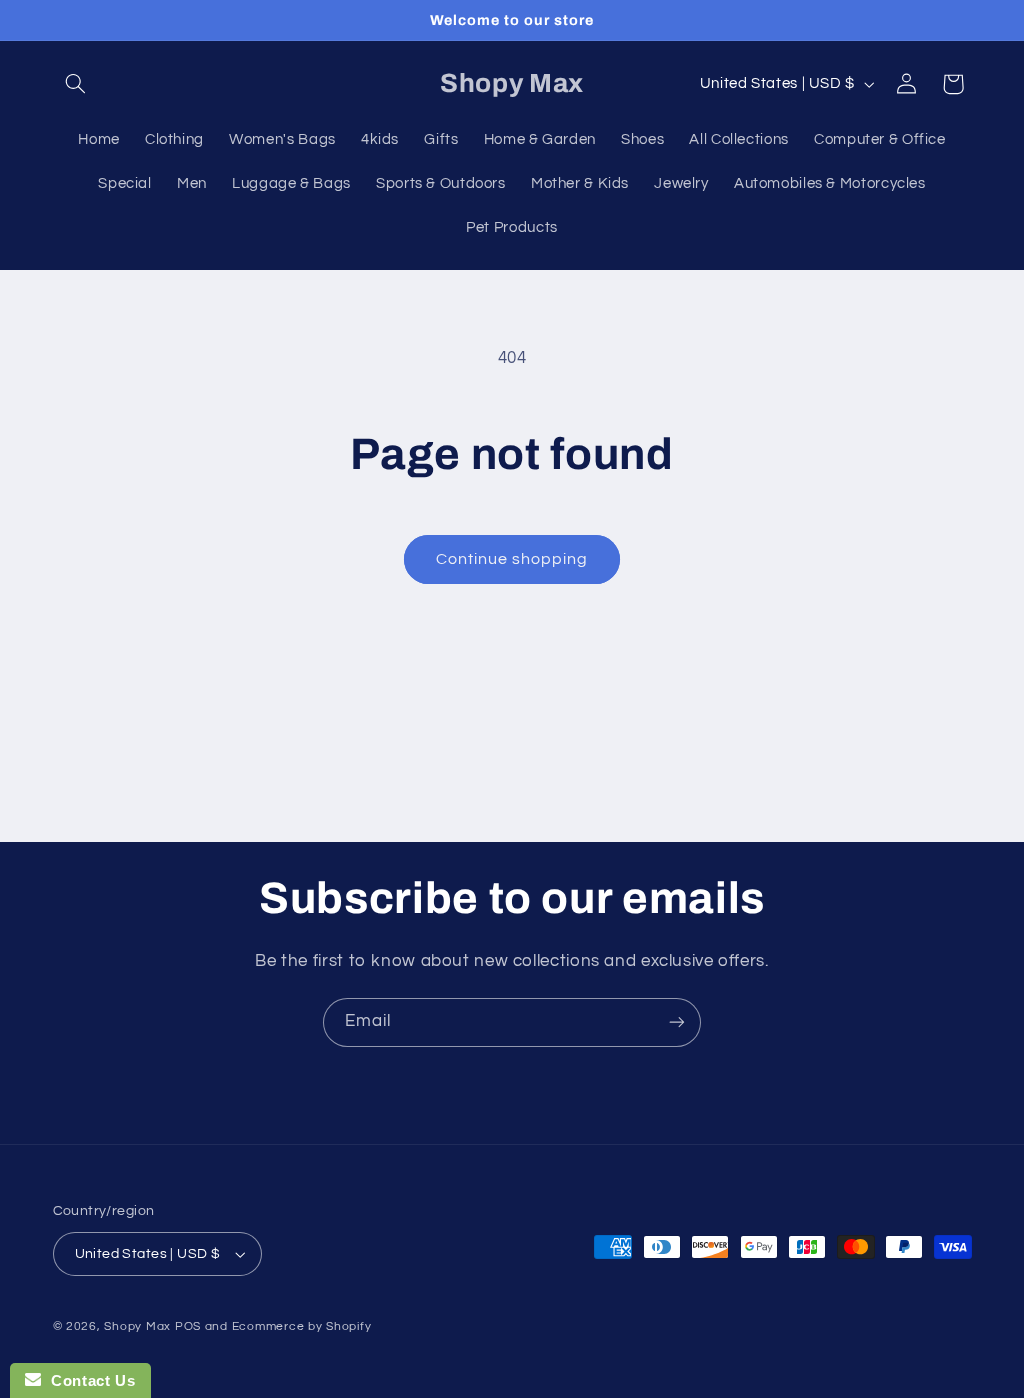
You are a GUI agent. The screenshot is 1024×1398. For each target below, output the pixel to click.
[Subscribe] (677, 1022)
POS (188, 1326)
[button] (76, 84)
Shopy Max (137, 1326)
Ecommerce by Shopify (302, 1326)
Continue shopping (512, 559)
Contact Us (88, 1380)
